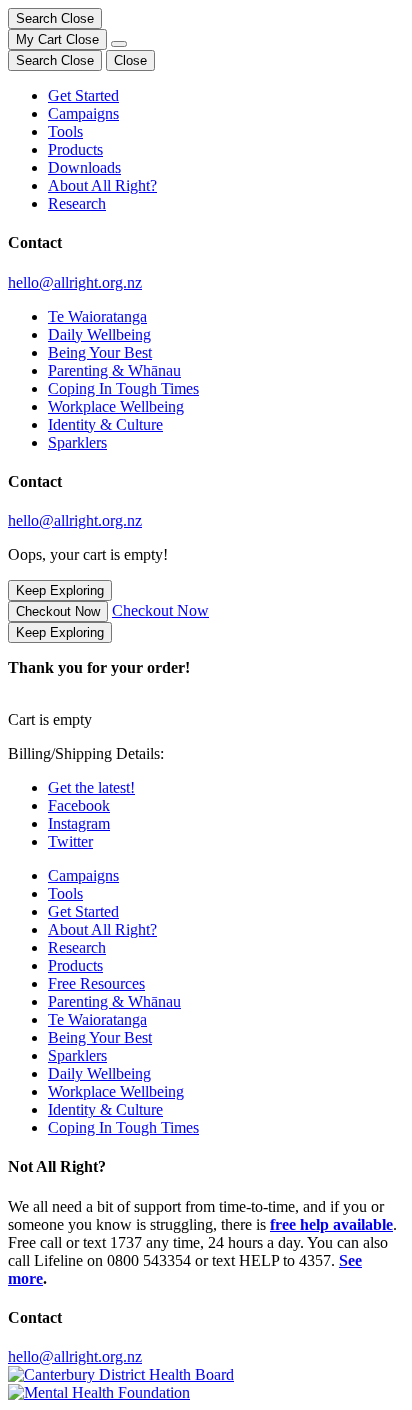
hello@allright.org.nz (75, 282)
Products (75, 149)
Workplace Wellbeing (116, 406)
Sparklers (77, 442)
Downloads (84, 167)
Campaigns (83, 113)
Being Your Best (100, 352)
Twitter (70, 841)
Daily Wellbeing (99, 334)
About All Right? (102, 185)
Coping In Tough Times (123, 388)
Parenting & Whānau (114, 370)
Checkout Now (58, 611)
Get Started (83, 95)
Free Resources (96, 983)
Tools (65, 131)
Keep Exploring (60, 590)
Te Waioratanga (97, 316)
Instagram (79, 823)
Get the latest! (91, 787)
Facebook (79, 805)
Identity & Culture (105, 424)
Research (77, 203)
